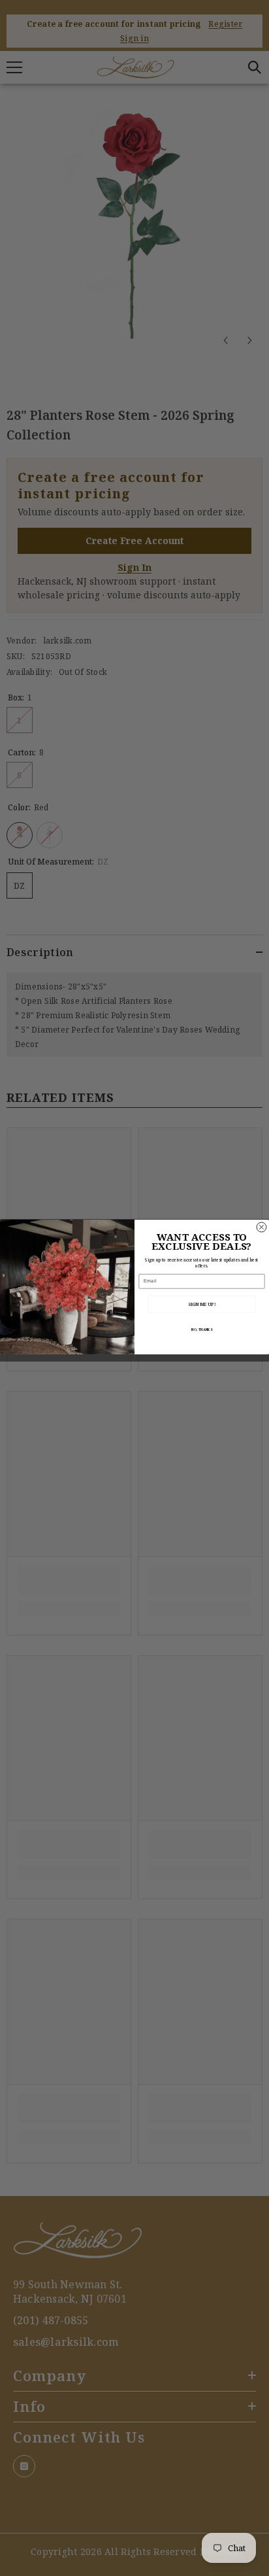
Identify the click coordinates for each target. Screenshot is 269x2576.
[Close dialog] (261, 1227)
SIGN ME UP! (202, 1304)
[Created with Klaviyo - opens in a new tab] (134, 1355)
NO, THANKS (202, 1329)
